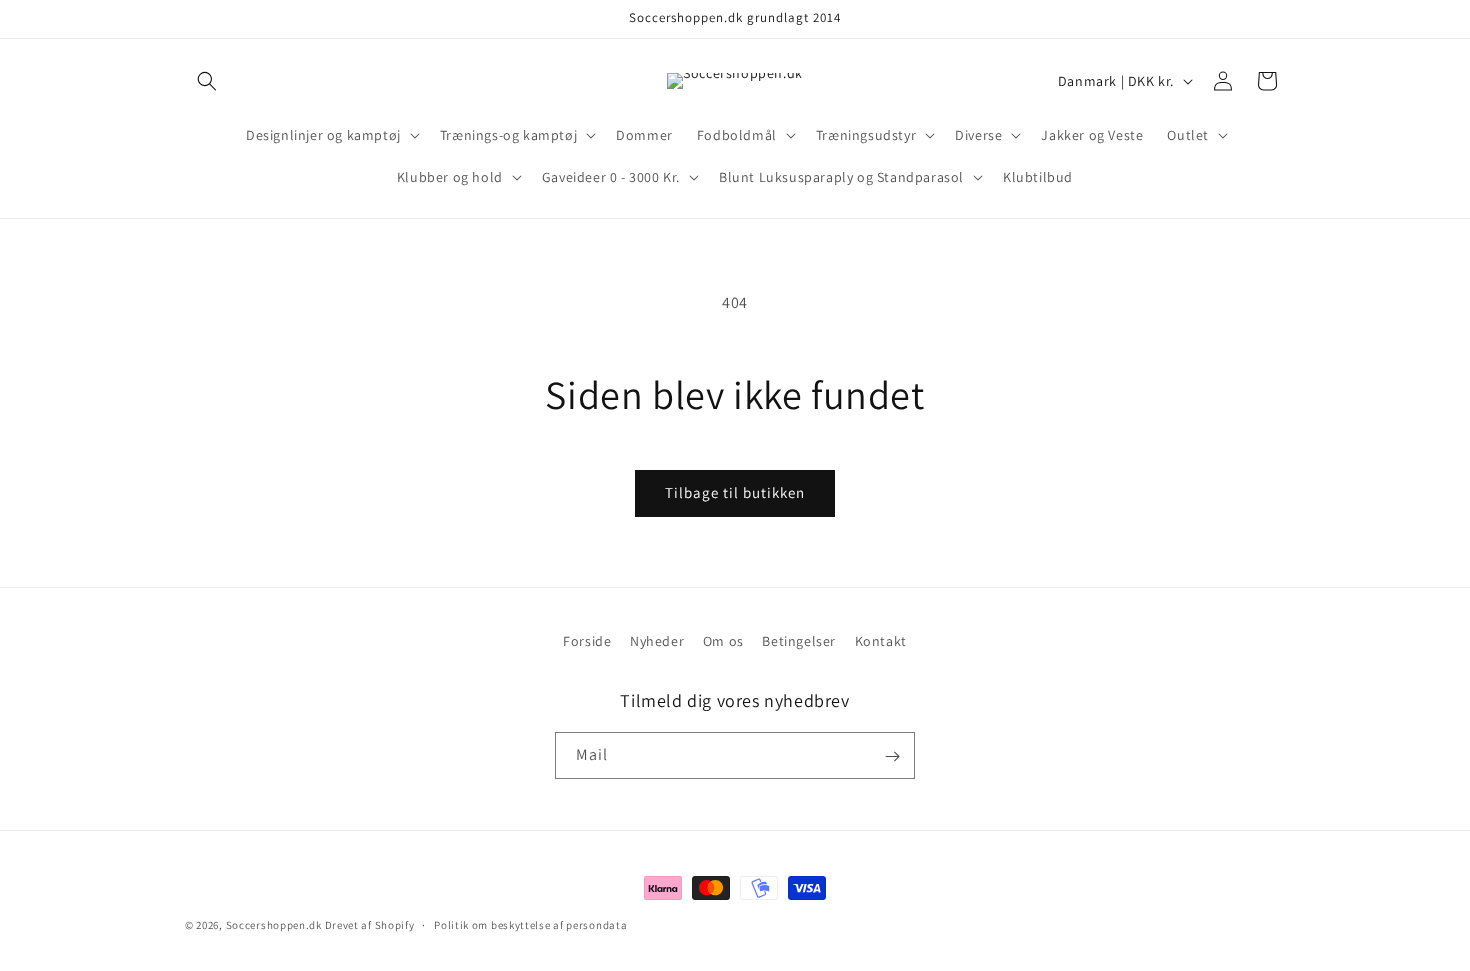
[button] (207, 81)
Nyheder (657, 641)
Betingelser (799, 641)
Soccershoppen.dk (274, 925)
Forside (587, 641)
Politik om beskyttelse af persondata (530, 924)
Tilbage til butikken (735, 492)
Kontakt (881, 641)
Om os (723, 641)
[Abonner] (892, 756)
